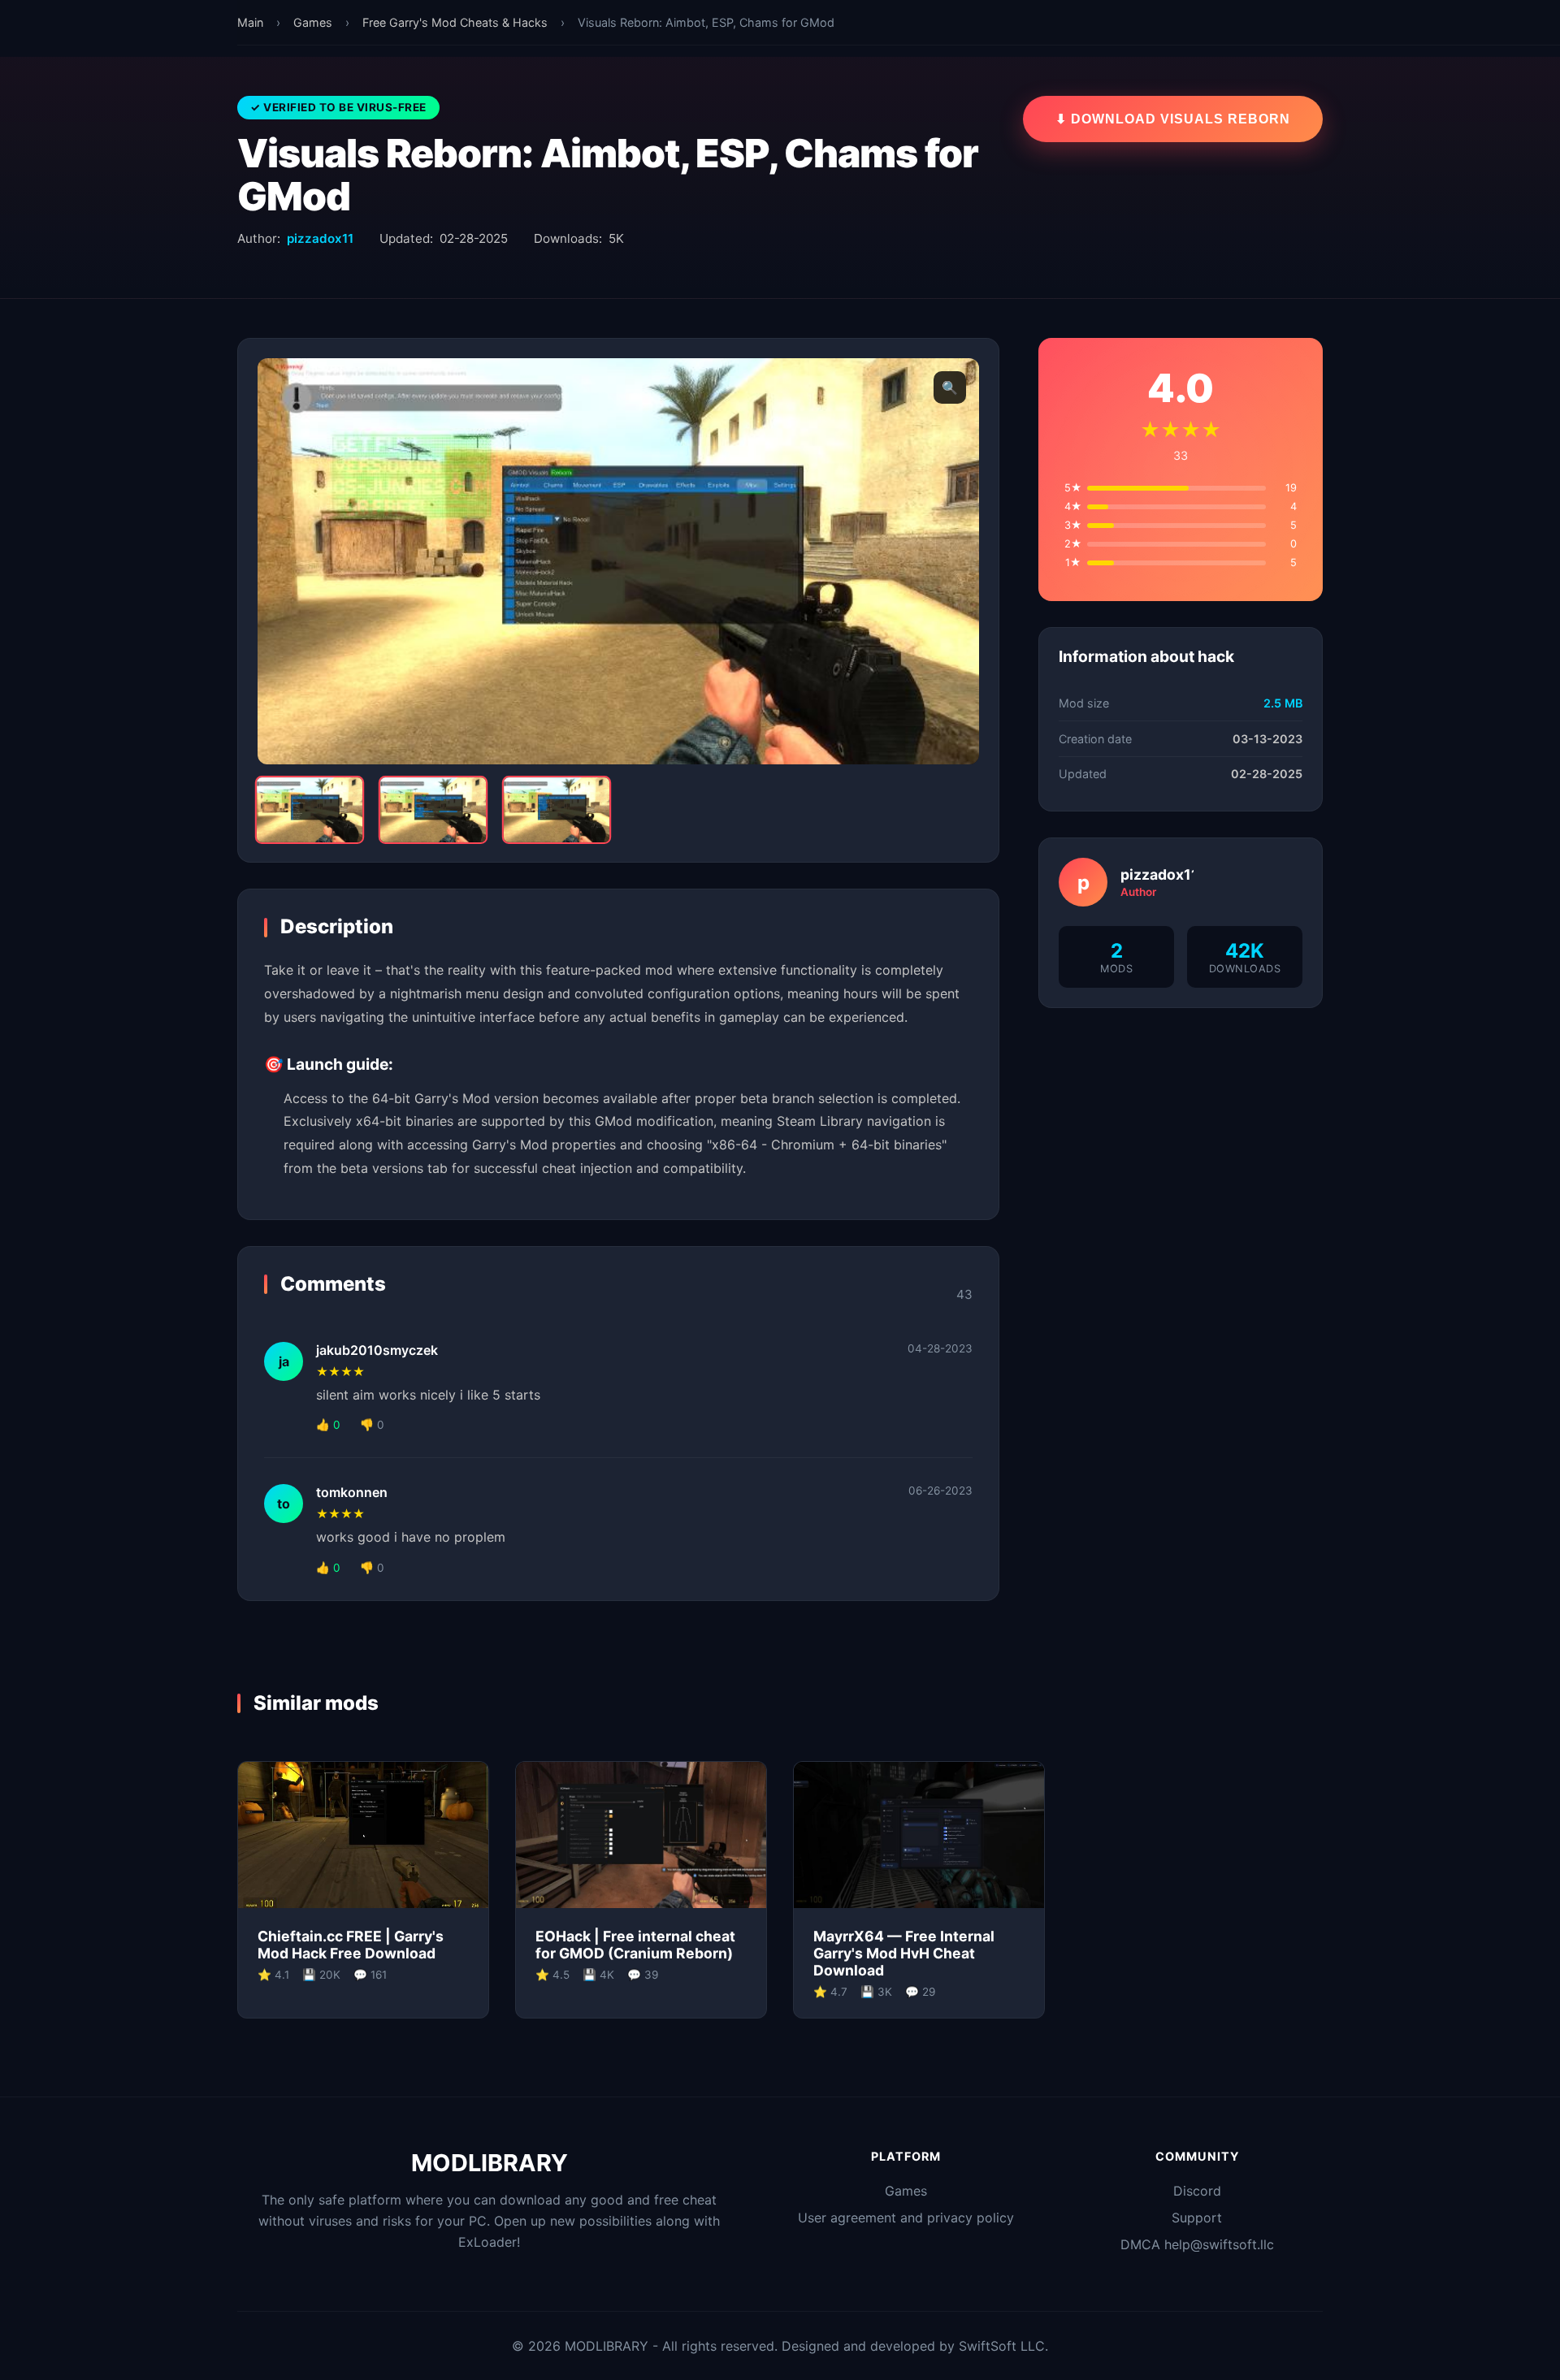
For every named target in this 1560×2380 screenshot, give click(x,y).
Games (313, 22)
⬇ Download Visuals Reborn (1173, 119)
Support (1197, 2218)
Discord (1197, 2191)
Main (250, 22)
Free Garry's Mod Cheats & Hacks (455, 22)
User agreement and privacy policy (906, 2218)
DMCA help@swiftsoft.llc (1197, 2244)
